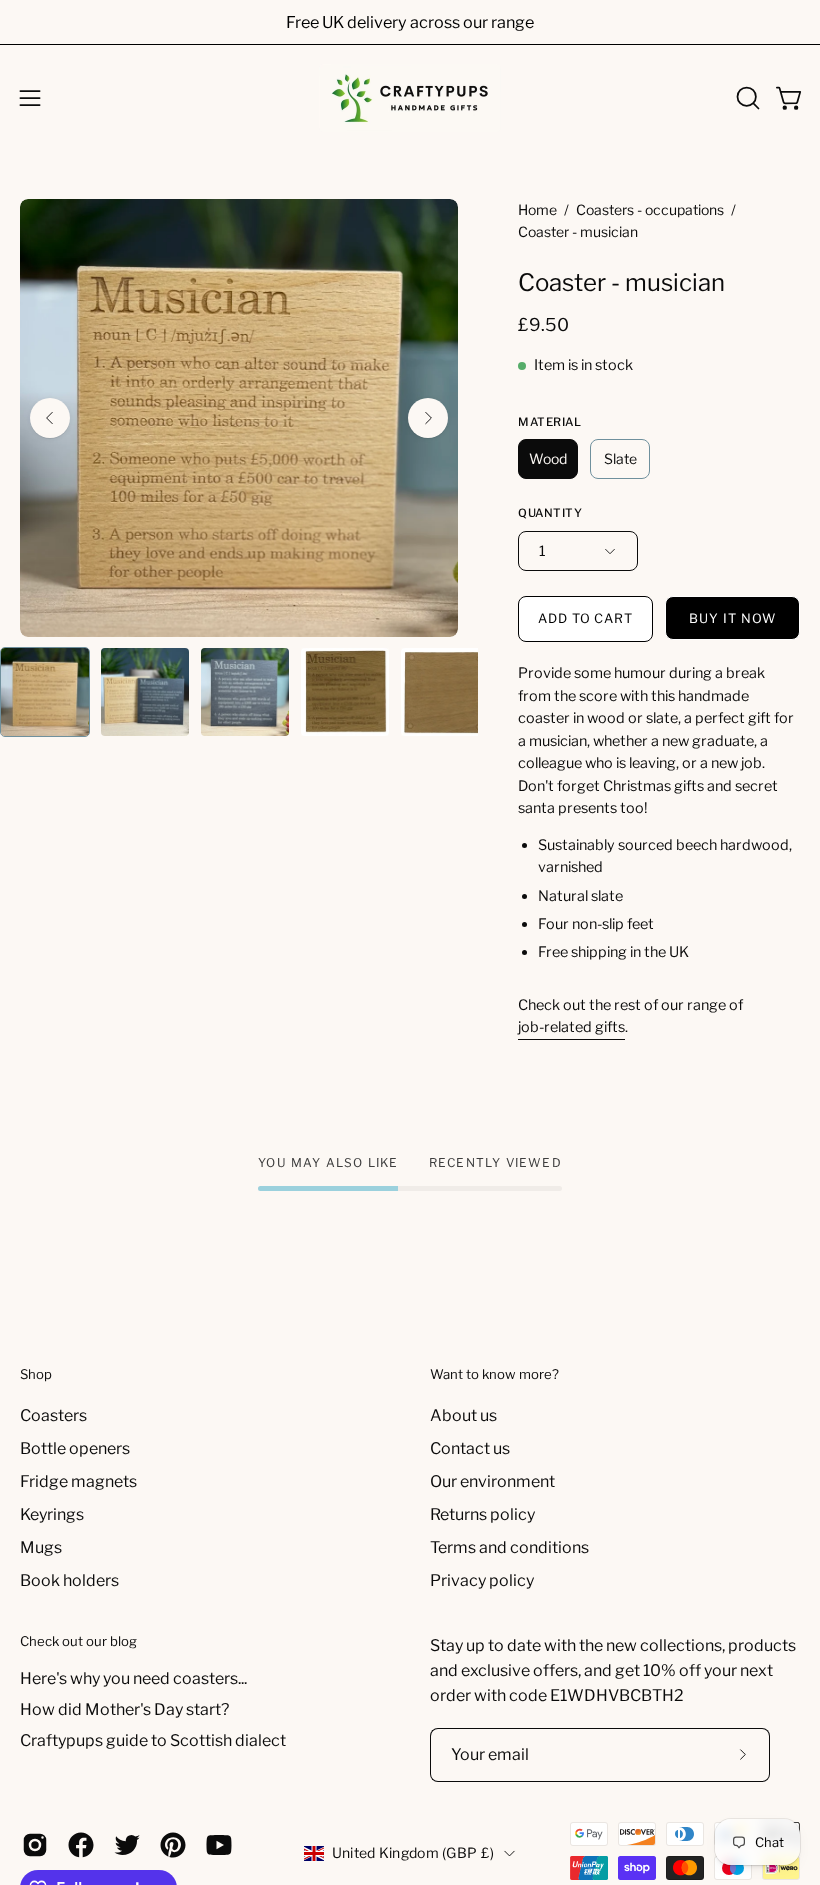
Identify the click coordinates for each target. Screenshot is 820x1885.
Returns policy (482, 1514)
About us (463, 1415)
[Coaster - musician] (45, 692)
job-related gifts (571, 1027)
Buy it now (732, 618)
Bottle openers (75, 1448)
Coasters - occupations (650, 209)
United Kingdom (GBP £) (413, 1852)
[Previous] (50, 418)
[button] (746, 98)
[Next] (428, 418)
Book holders (69, 1580)
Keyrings (52, 1514)
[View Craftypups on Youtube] (219, 1845)
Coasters (53, 1415)
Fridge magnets (78, 1481)
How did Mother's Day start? (124, 1709)
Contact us (470, 1448)
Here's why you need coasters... (133, 1678)
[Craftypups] (410, 98)
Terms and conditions (509, 1547)
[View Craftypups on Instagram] (35, 1845)
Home (537, 209)
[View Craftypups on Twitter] (127, 1845)
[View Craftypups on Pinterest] (173, 1845)
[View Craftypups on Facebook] (81, 1845)
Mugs (41, 1547)
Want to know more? (494, 1374)
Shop (36, 1374)
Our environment (492, 1481)
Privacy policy (482, 1580)
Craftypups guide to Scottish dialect (153, 1740)
